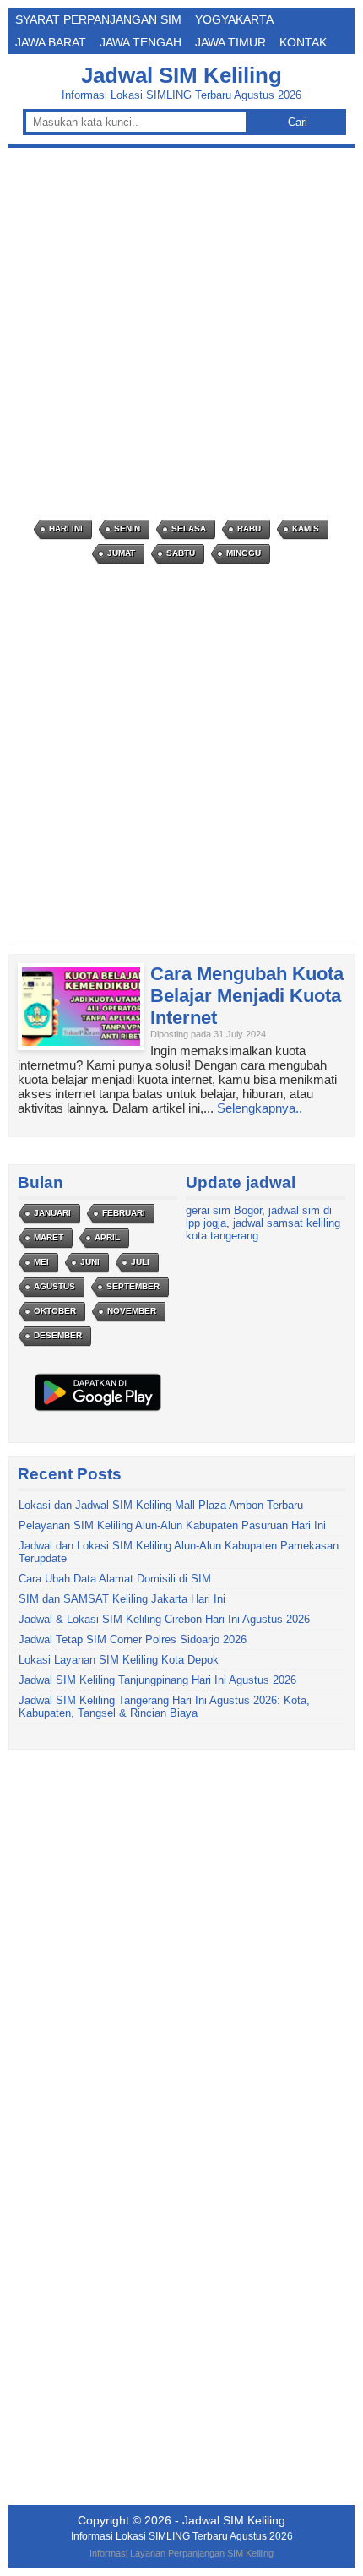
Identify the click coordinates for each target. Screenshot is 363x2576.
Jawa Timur (230, 42)
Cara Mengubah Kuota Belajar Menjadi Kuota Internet (247, 996)
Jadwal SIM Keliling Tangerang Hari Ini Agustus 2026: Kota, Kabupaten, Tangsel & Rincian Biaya (164, 1707)
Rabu (249, 528)
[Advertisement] (181, 334)
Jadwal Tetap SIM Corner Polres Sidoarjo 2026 (133, 1639)
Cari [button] (298, 122)
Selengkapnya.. (260, 1108)
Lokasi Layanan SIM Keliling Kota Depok (119, 1660)
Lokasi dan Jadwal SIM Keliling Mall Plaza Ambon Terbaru (161, 1505)
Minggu (244, 553)
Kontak (303, 42)
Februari (124, 1213)
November (132, 1311)
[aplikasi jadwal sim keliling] (98, 1411)
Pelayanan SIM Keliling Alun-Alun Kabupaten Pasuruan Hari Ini (172, 1525)
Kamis (306, 528)
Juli (140, 1262)
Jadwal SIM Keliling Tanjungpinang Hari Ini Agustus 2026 (157, 1680)
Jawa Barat (51, 42)
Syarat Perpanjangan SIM (98, 19)
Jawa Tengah (141, 42)
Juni (90, 1262)
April (107, 1237)
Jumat (121, 553)
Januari (52, 1213)
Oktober (55, 1311)
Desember (58, 1335)
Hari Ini (66, 528)
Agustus (54, 1286)
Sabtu (181, 553)
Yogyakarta (234, 19)
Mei (41, 1262)
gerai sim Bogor (224, 1210)
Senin (127, 528)
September (133, 1286)
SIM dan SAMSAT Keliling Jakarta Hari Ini (122, 1599)
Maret (49, 1237)
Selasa (189, 528)
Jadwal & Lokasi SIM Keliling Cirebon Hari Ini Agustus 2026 (164, 1619)
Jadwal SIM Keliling (181, 75)
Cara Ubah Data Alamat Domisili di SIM (115, 1579)
